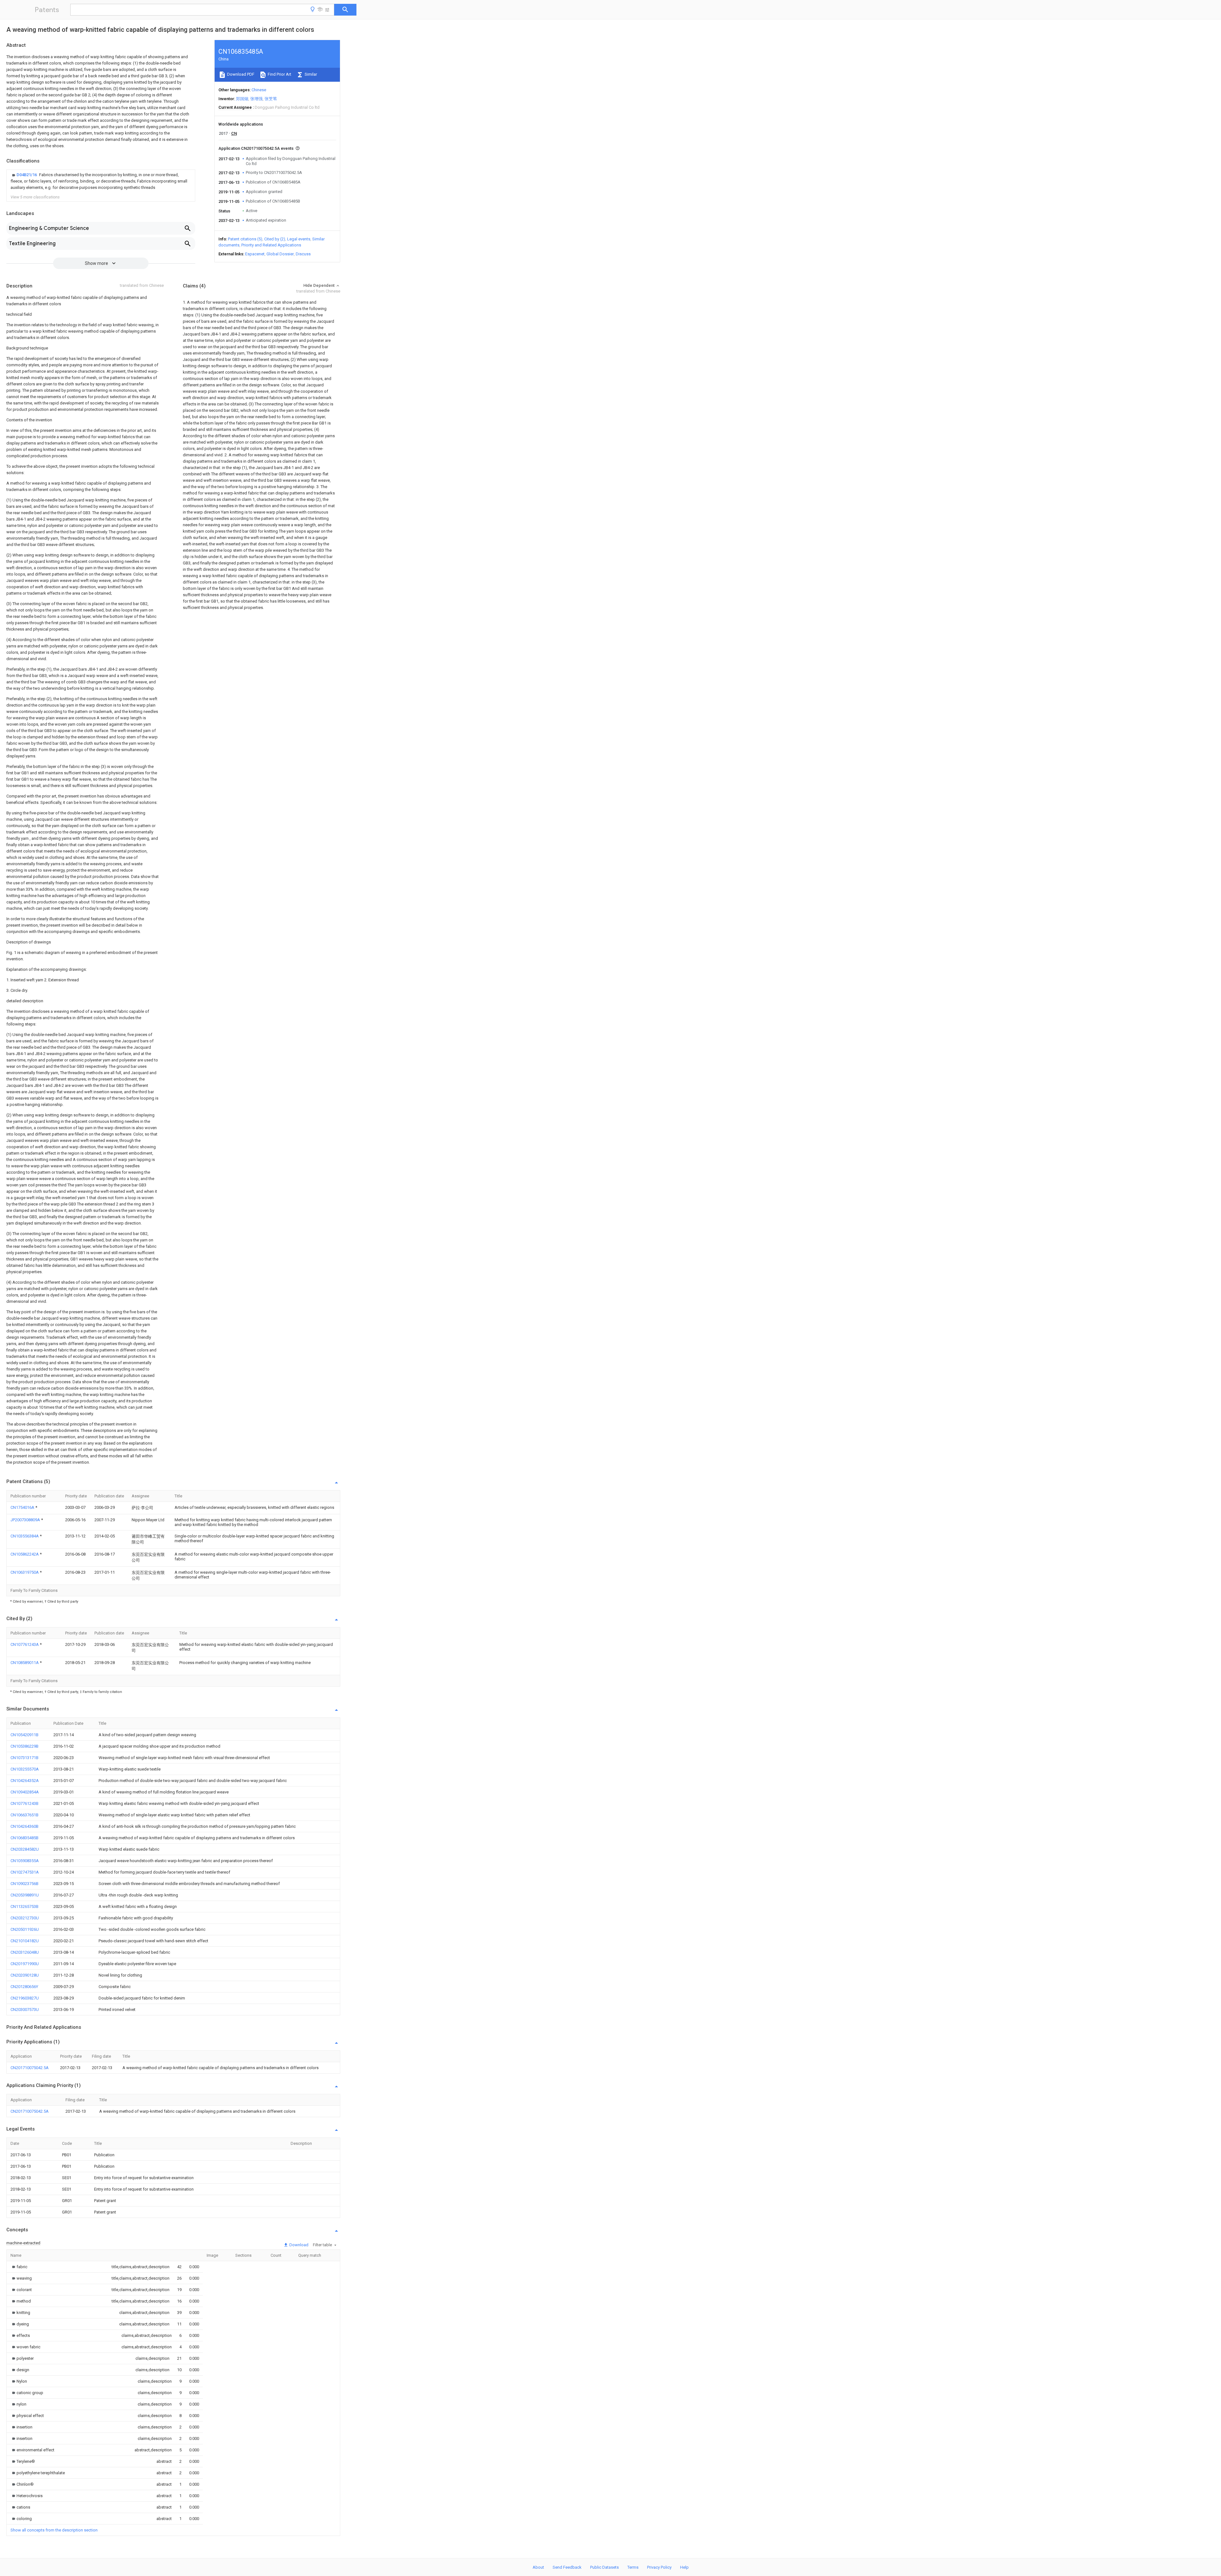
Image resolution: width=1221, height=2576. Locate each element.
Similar (310, 74)
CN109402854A (25, 1792)
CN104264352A (25, 1781)
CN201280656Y (24, 1987)
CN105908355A (25, 1861)
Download (298, 2245)
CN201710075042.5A (30, 2068)
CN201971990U (25, 1964)
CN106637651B (24, 1815)
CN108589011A (25, 1663)
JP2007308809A (26, 1520)
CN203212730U (25, 1918)
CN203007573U (25, 2010)
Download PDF (240, 74)
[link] (101, 181)
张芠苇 (271, 99)
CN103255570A (25, 1769)
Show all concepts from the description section (54, 2530)
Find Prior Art (279, 74)
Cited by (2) (275, 239)
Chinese (259, 90)
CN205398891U (25, 1895)
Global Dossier (280, 254)
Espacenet (255, 254)
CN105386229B (24, 1746)
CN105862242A (25, 1554)
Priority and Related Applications (271, 245)
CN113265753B (24, 1906)
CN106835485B (24, 1838)
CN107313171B (24, 1758)
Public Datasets (604, 2567)
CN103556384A (25, 1536)
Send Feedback (567, 2567)
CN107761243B (24, 1803)
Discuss (303, 254)
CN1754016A (23, 1507)
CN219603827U (25, 1998)
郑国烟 (242, 99)
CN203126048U (25, 1952)
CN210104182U (25, 1941)
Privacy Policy (659, 2567)
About (538, 2567)
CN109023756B (24, 1884)
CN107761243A (25, 1644)
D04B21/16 (27, 175)
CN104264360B (24, 1826)
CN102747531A (25, 1872)
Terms (633, 2567)
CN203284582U (25, 1849)
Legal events (299, 239)
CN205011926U (25, 1929)
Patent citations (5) (245, 239)
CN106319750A (25, 1572)
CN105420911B (24, 1735)
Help (684, 2567)
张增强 (256, 99)
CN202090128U (25, 1975)
